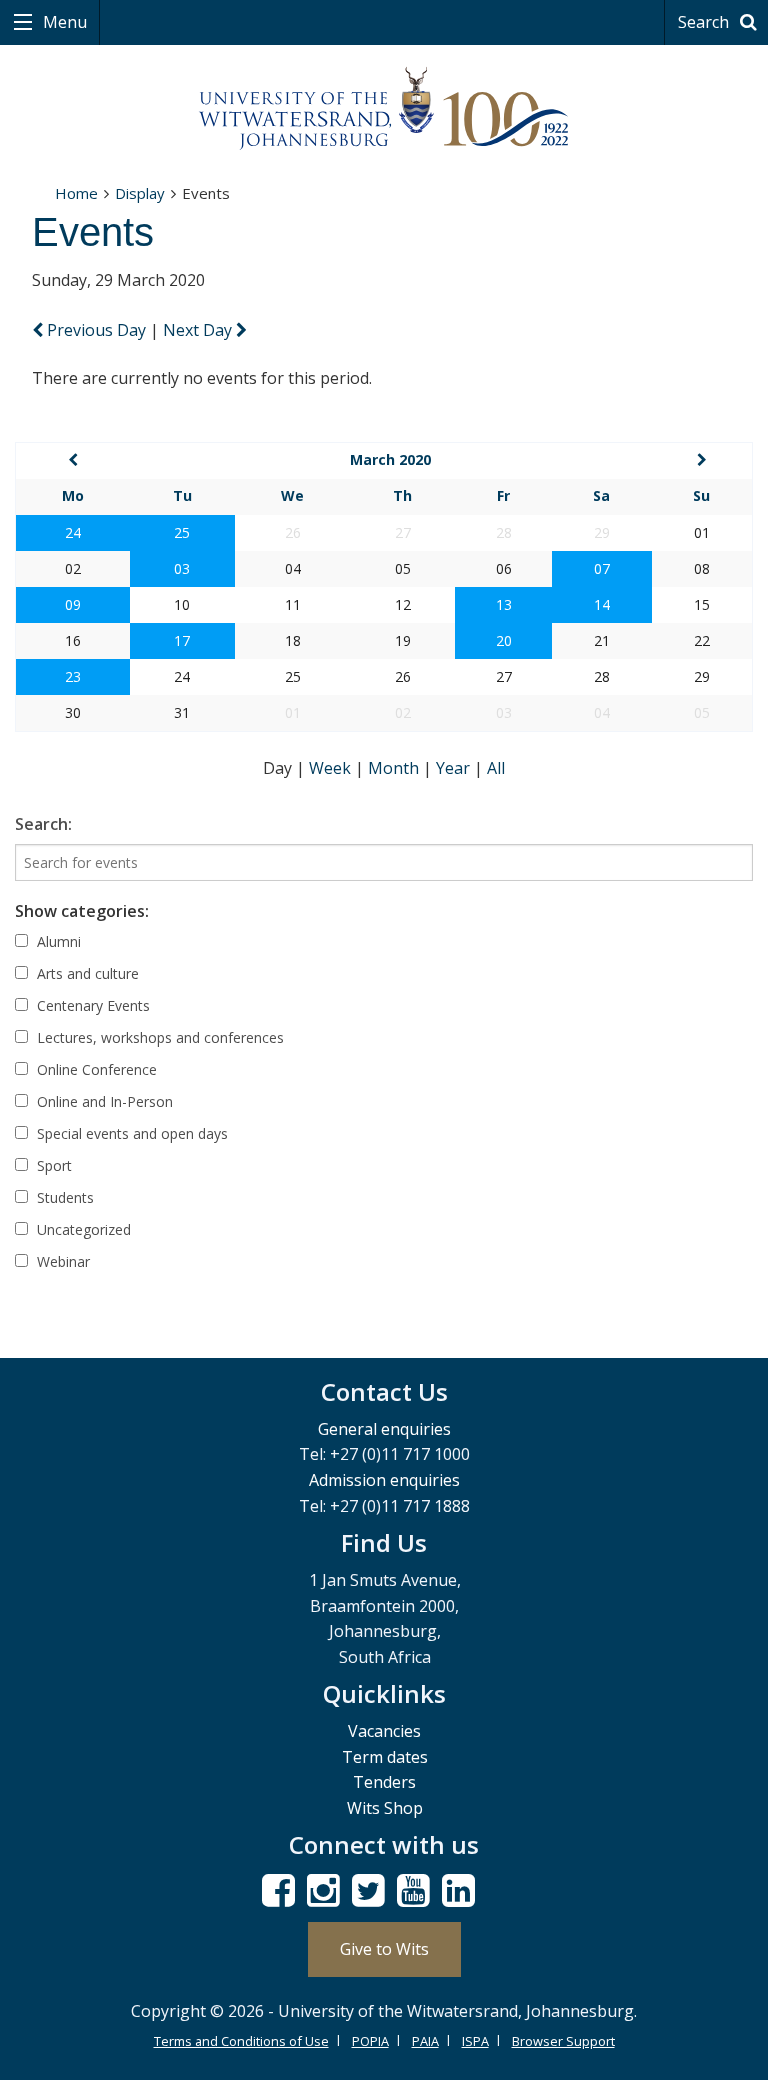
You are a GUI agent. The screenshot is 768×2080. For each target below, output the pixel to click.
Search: (43, 824)
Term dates (385, 1757)
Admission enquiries (384, 1480)
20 (504, 640)
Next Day (199, 330)
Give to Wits (384, 1949)
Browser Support (563, 2041)
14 (602, 604)
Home (76, 193)
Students (63, 1197)
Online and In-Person (103, 1101)
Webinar (61, 1261)
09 (73, 604)
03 (182, 568)
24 (73, 532)
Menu (63, 22)
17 (182, 640)
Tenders (384, 1782)
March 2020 (390, 459)
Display (140, 193)
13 (504, 604)
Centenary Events (91, 1005)
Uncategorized (82, 1229)
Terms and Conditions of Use (241, 2041)
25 (182, 532)
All (496, 768)
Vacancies (384, 1731)
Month (395, 768)
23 (73, 676)
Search (705, 22)
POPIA (370, 2041)
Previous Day (96, 330)
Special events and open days (130, 1133)
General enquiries (384, 1429)
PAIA (425, 2041)
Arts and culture (86, 973)
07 (602, 568)
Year (455, 768)
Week (332, 768)
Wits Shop (385, 1808)
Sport (52, 1165)
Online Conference (95, 1069)
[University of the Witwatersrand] (384, 109)
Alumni (57, 941)
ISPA (475, 2041)
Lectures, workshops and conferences (158, 1037)
